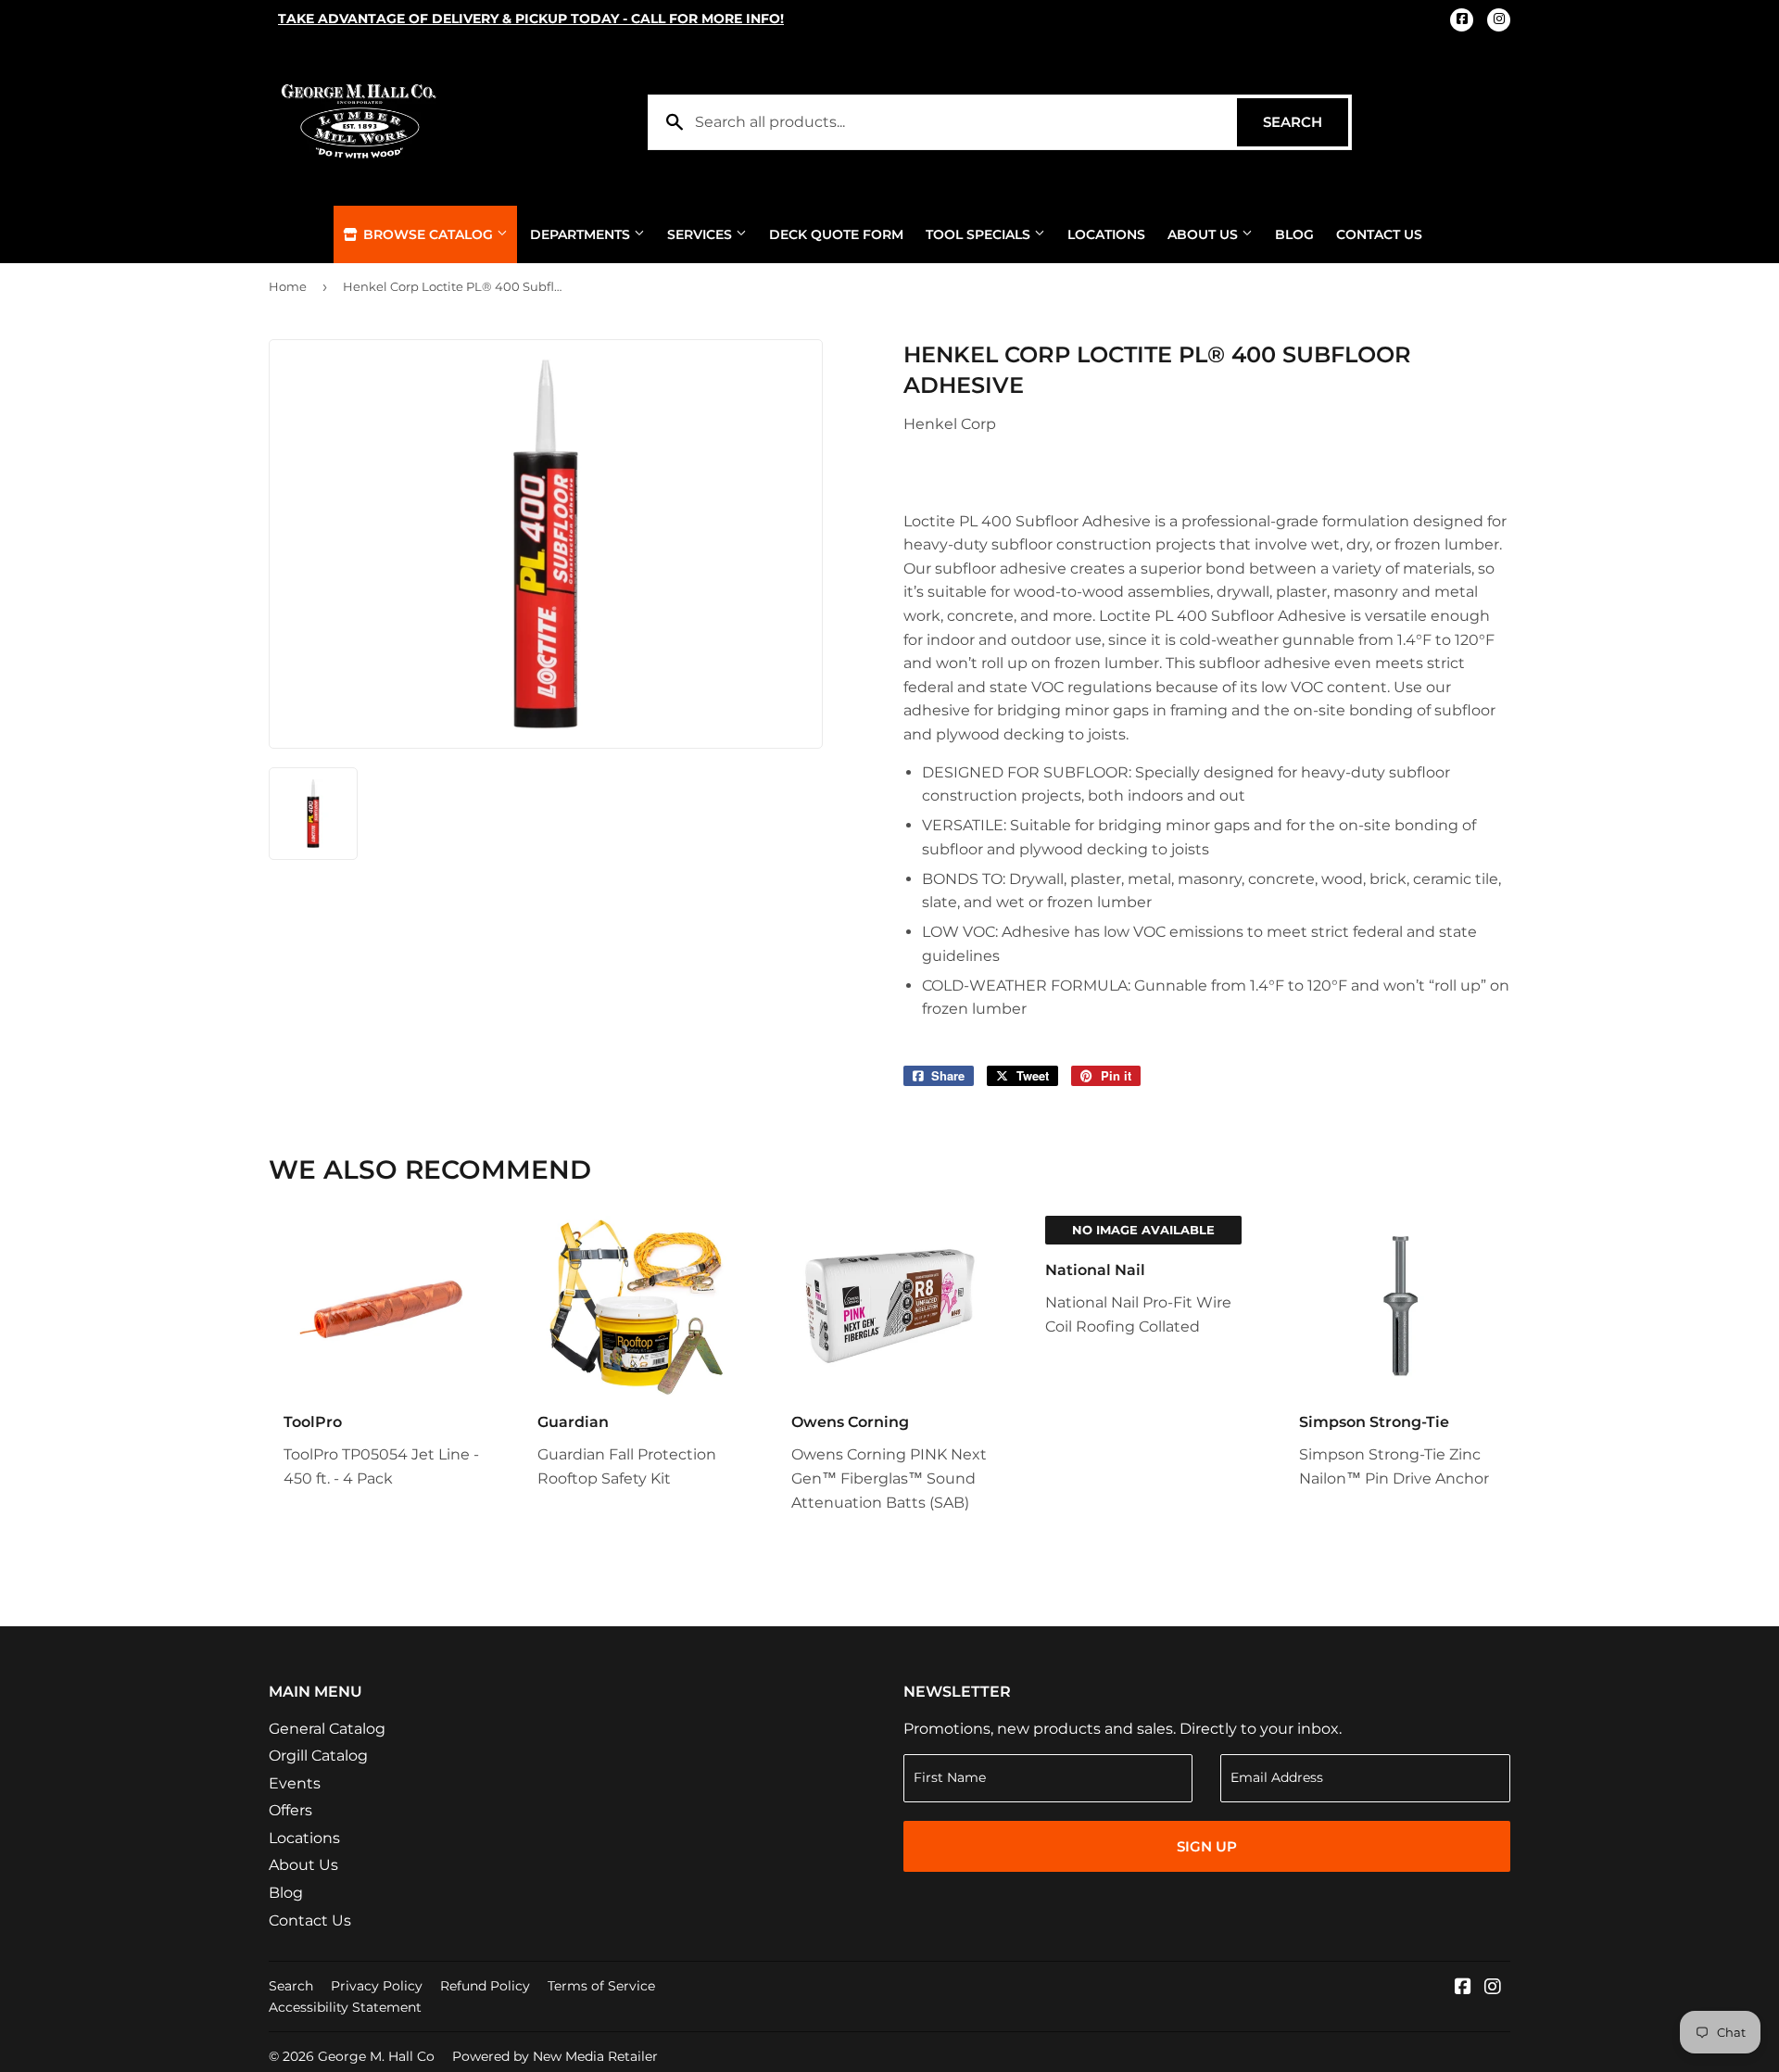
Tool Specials (980, 234)
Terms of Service (601, 1986)
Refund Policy (485, 1986)
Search (1306, 122)
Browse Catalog (428, 234)
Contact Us (1379, 234)
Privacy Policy (377, 1986)
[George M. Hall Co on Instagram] (1493, 1988)
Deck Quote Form (836, 234)
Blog (1294, 234)
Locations (1106, 234)
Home (288, 286)
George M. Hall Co (376, 2056)
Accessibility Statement (345, 2007)
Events (295, 1783)
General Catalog (327, 1729)
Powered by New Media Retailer (555, 2056)
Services (701, 234)
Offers (290, 1810)
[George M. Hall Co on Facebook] (1463, 1988)
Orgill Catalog (318, 1756)
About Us (1205, 234)
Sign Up (1207, 1846)
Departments (582, 234)
